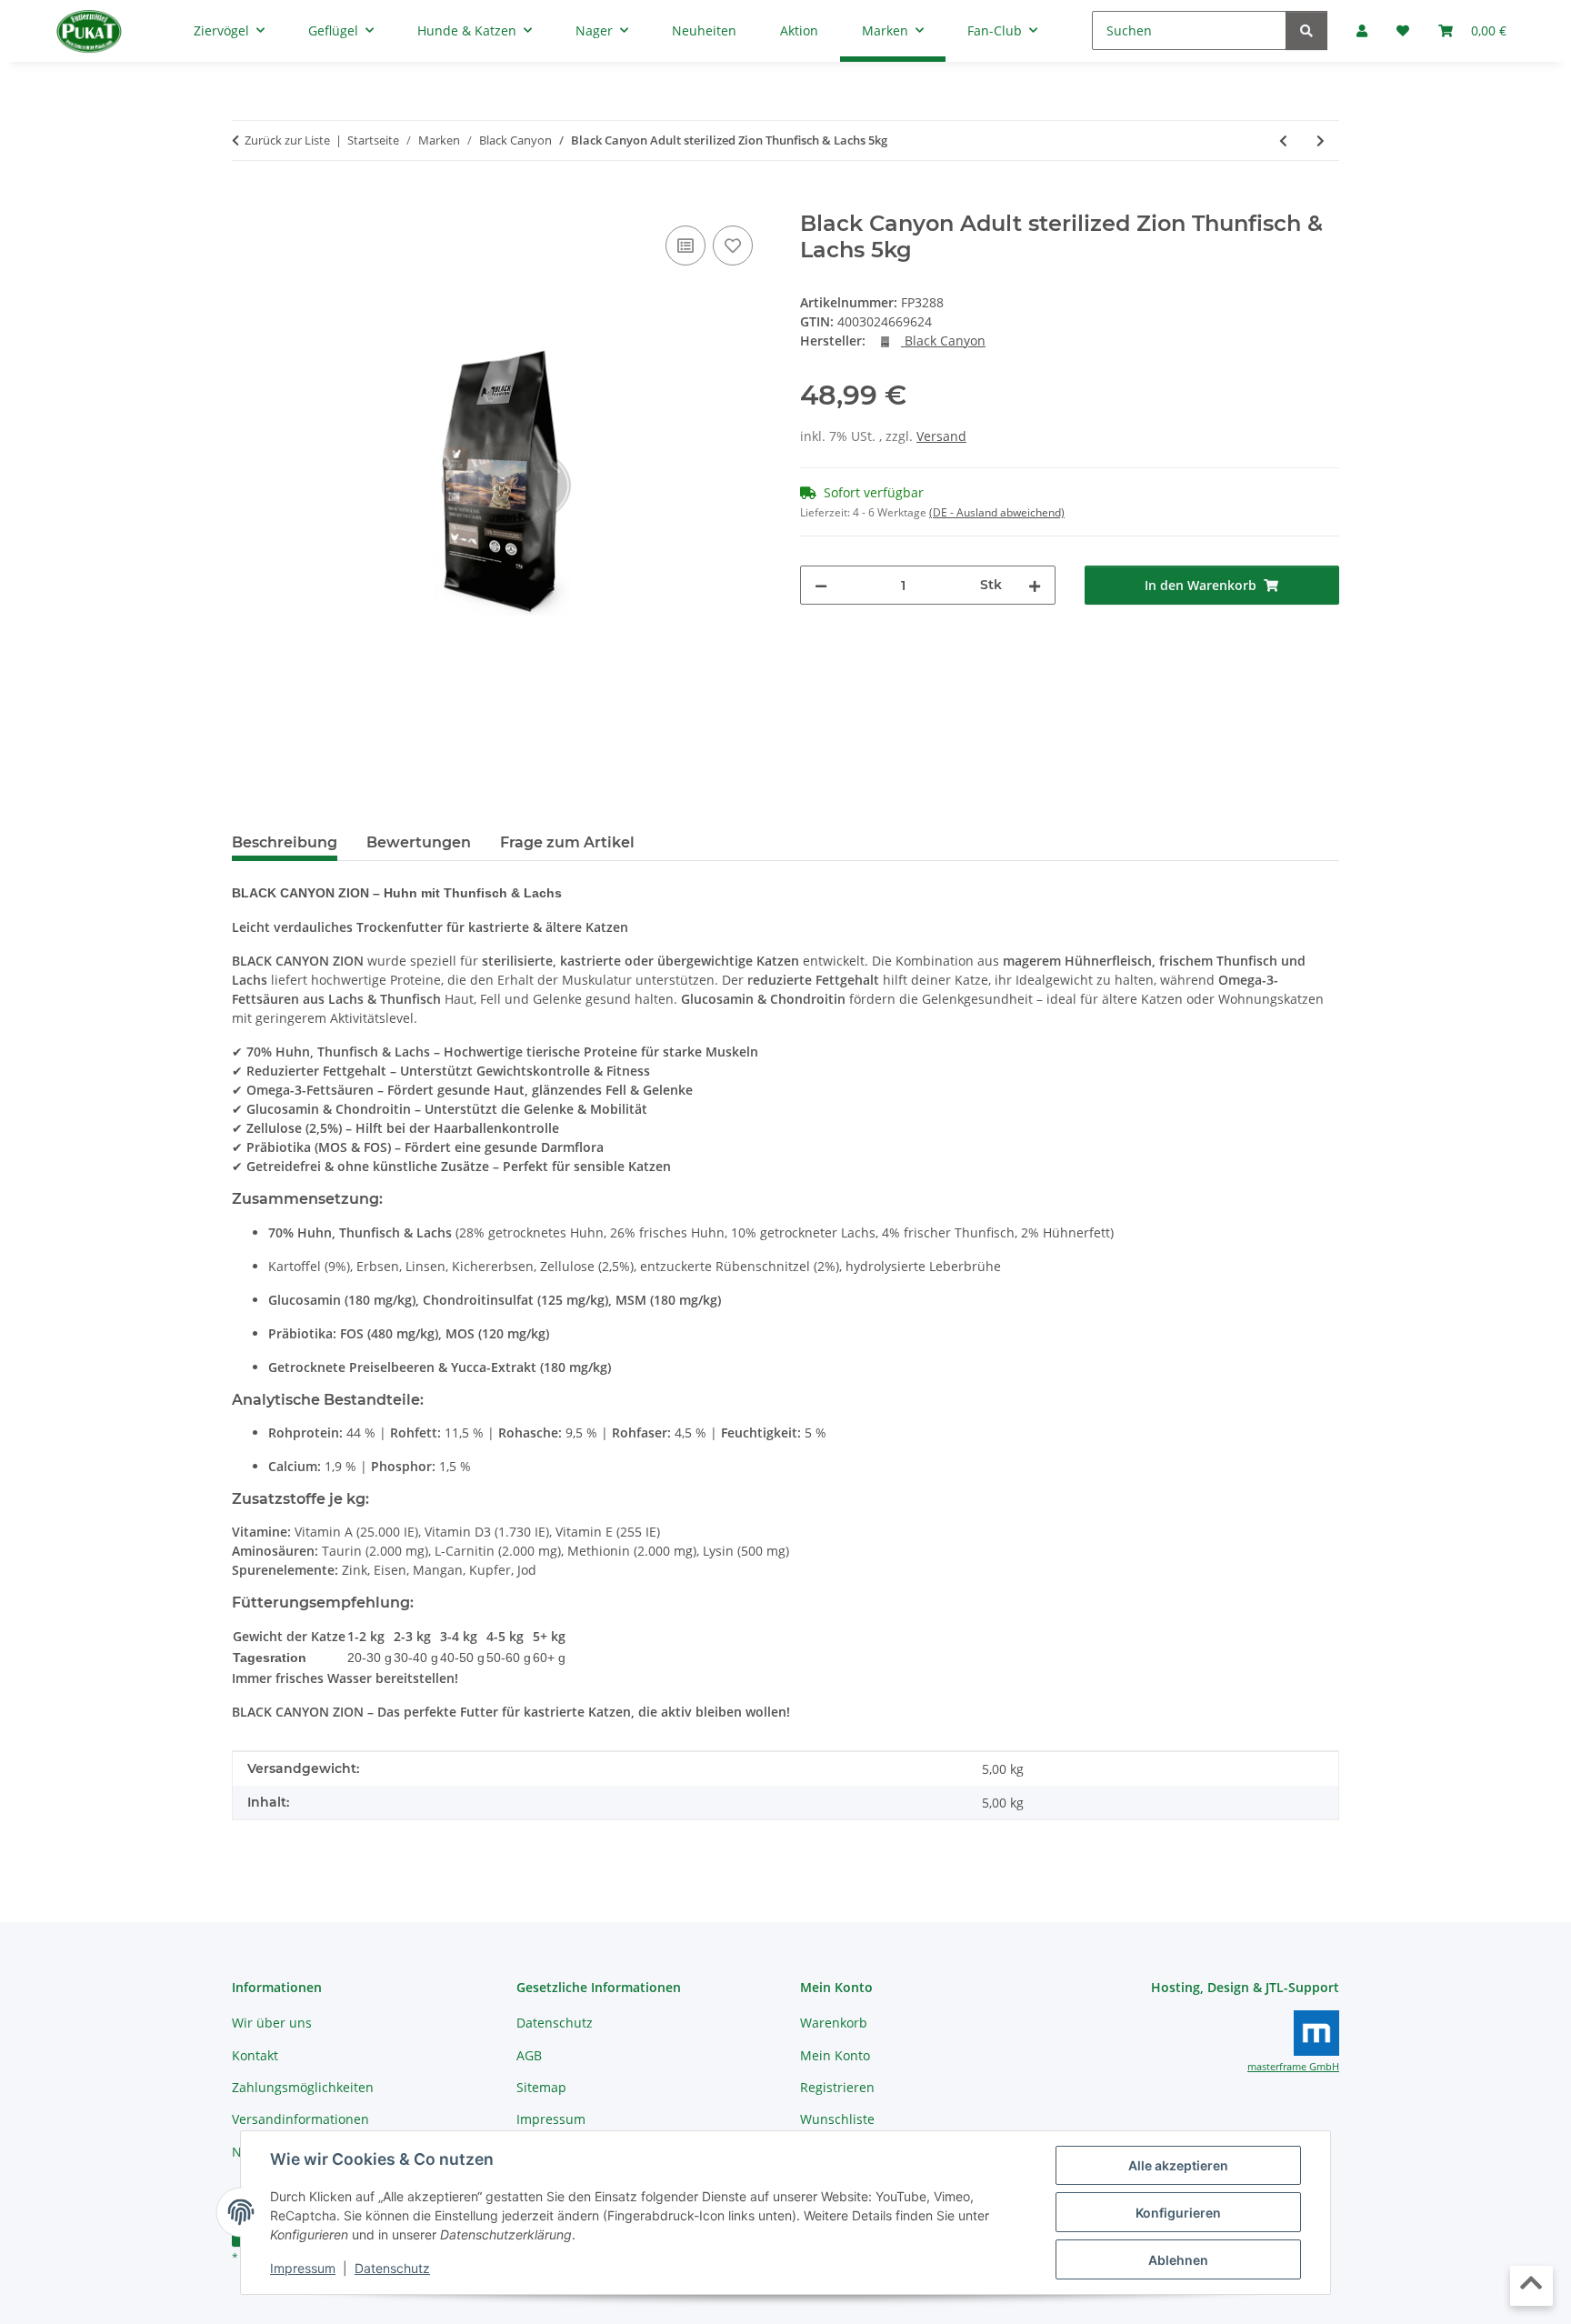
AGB (529, 2055)
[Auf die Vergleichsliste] (685, 245)
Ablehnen (1178, 2260)
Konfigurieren (1178, 2213)
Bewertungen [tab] (419, 842)
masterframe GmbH (1293, 2067)
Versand (941, 436)
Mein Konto (835, 2055)
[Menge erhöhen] (1035, 585)
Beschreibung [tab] (285, 842)
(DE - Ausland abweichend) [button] (997, 512)
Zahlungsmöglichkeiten (303, 2087)
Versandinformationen (300, 2119)
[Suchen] (1306, 30)
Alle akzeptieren (1178, 2165)
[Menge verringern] (821, 585)
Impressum (303, 2268)
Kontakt (255, 2055)
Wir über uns (272, 2023)
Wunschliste (837, 2119)
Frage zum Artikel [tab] (567, 842)
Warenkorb (834, 2023)
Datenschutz (392, 2268)
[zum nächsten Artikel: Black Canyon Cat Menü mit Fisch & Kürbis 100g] (1321, 140)
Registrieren (837, 2087)
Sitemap (541, 2087)
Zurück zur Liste (287, 140)
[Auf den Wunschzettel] (733, 245)
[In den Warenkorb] (246, 201)
